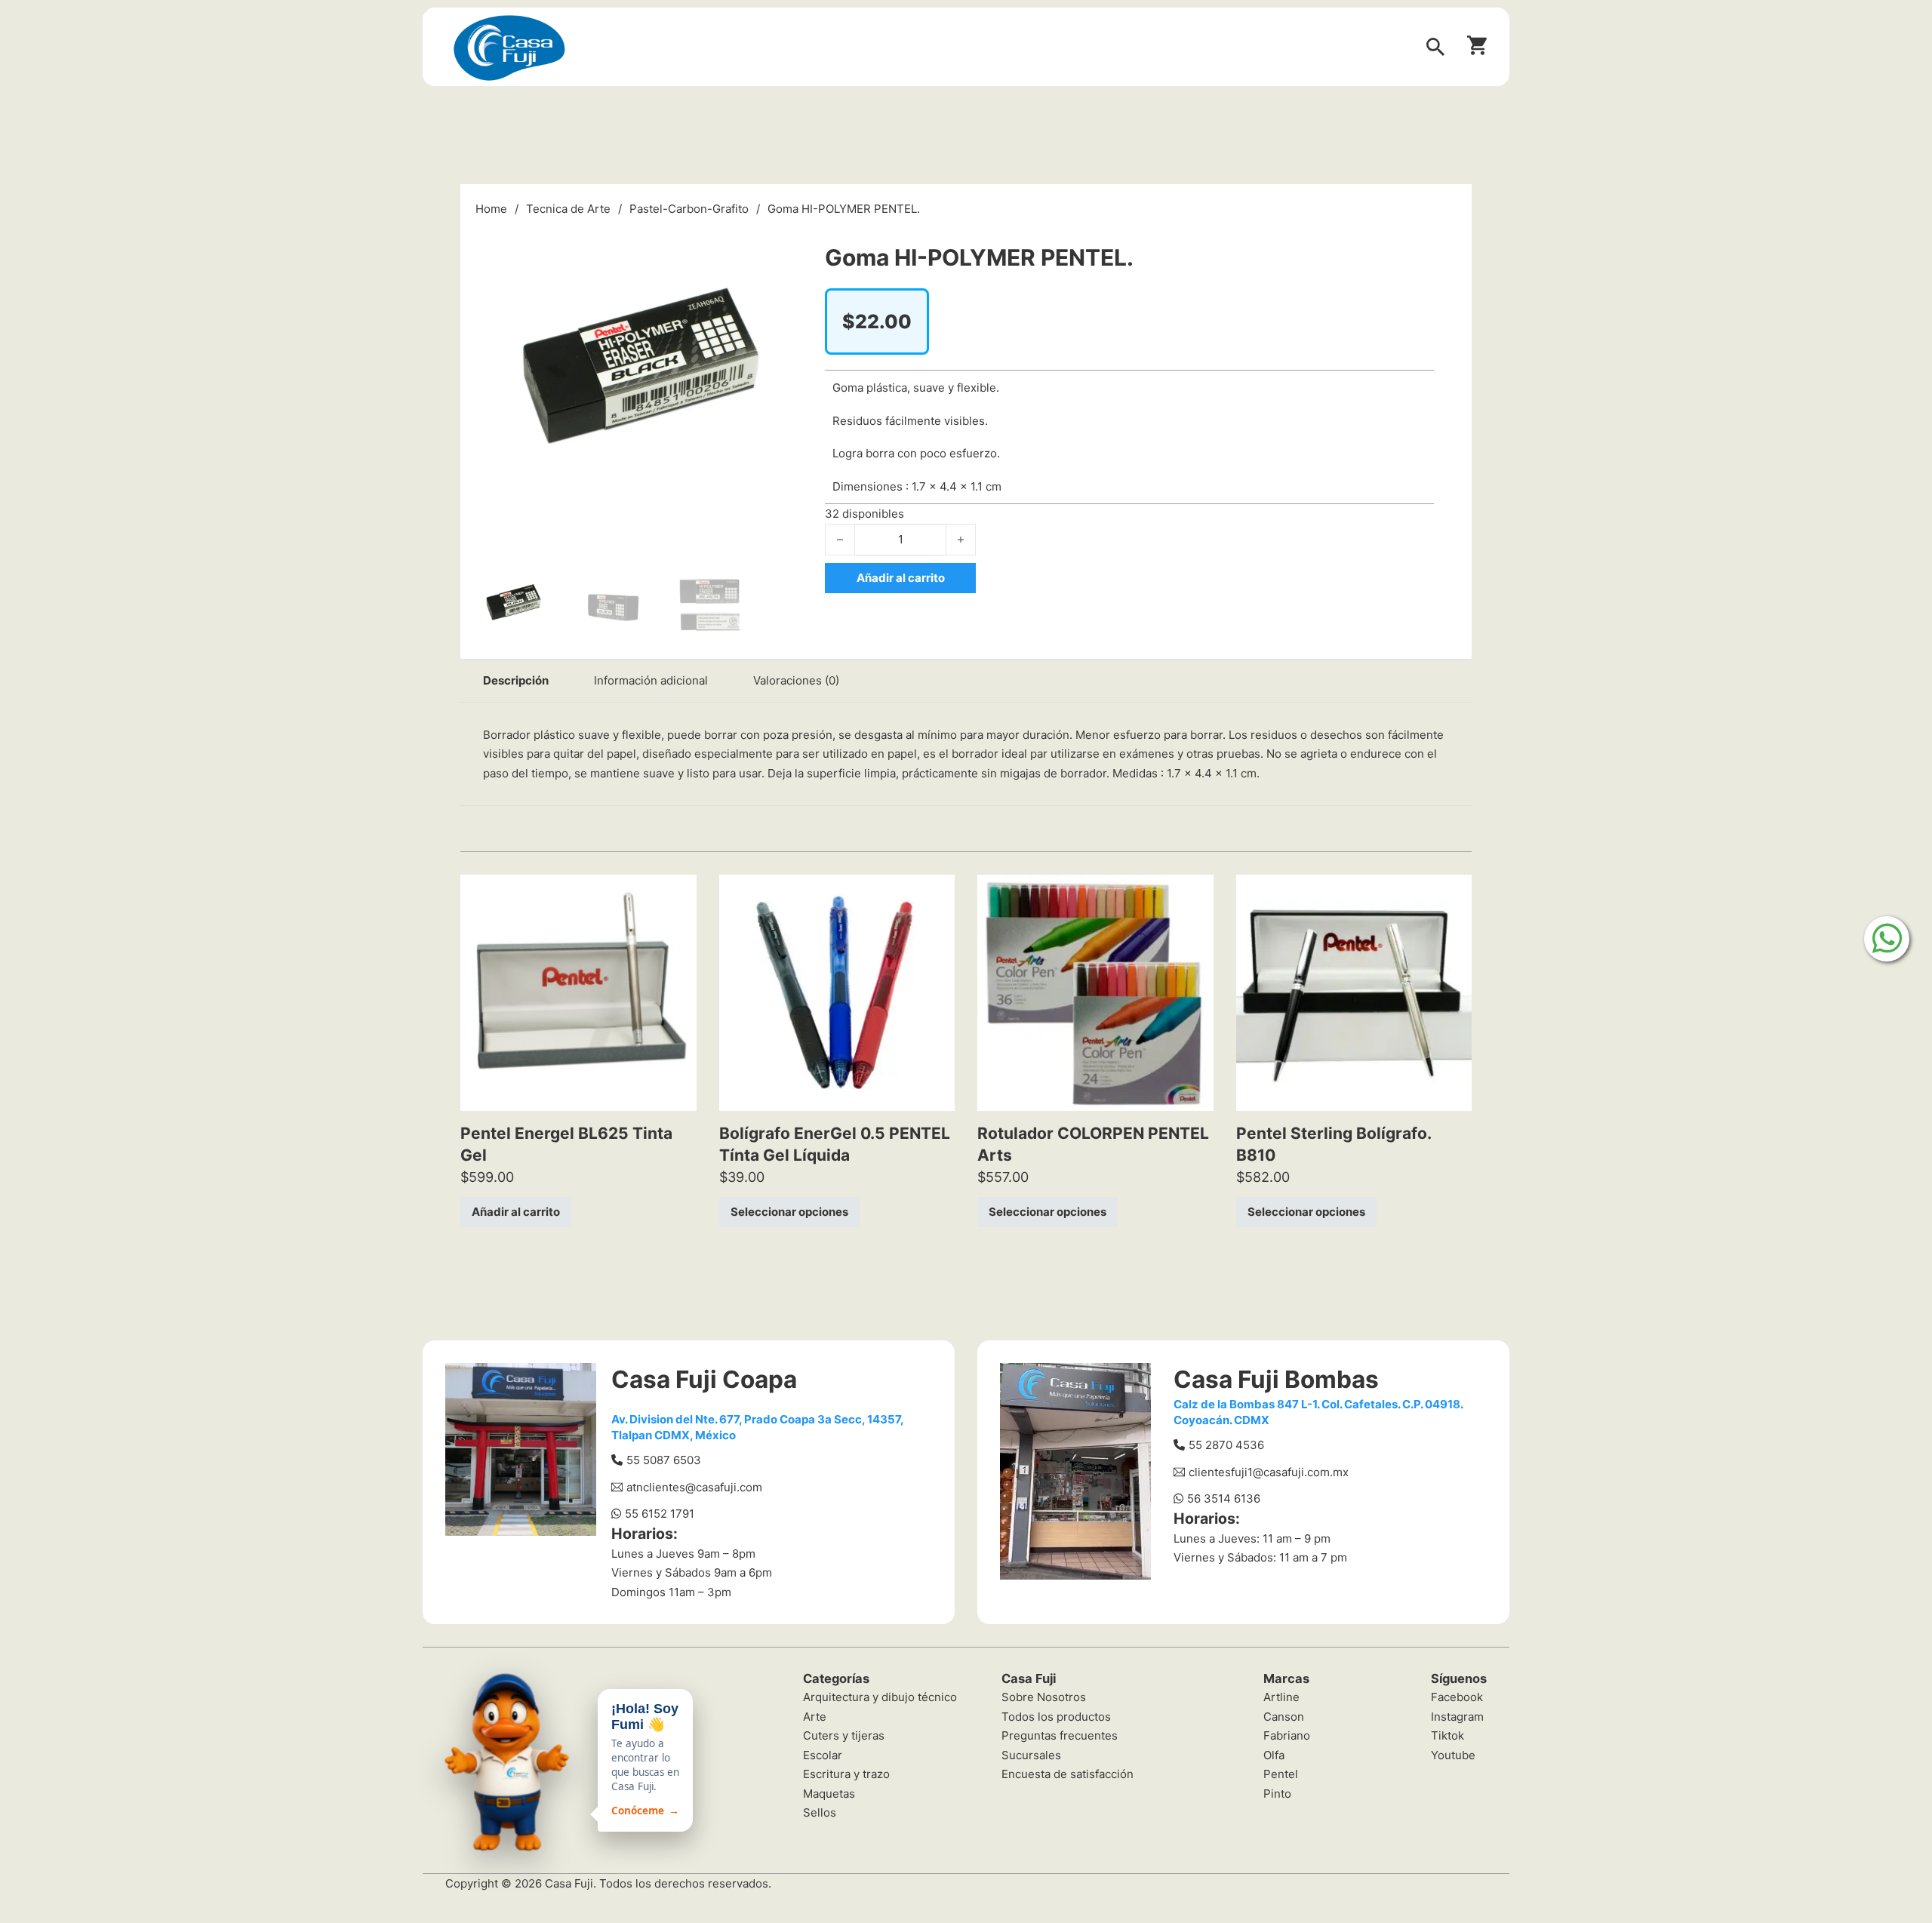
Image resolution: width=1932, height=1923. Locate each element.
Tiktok (1447, 1735)
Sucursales (1031, 1755)
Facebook (1457, 1697)
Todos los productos (1056, 1717)
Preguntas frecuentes (1060, 1735)
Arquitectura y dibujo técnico (880, 1697)
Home (491, 209)
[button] (782, 239)
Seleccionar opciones (789, 1212)
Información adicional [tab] (651, 680)
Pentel (1281, 1774)
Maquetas (829, 1794)
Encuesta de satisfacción (1068, 1774)
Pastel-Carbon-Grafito (689, 209)
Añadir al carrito (516, 1212)
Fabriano (1287, 1735)
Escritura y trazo (846, 1774)
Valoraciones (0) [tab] (796, 680)
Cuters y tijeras (844, 1735)
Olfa (1274, 1755)
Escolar (823, 1755)
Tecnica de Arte (568, 209)
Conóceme (645, 1811)
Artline (1281, 1697)
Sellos (820, 1812)
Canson (1284, 1717)
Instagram (1457, 1717)
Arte (815, 1717)
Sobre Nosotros (1044, 1697)
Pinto (1277, 1794)
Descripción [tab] (516, 680)
